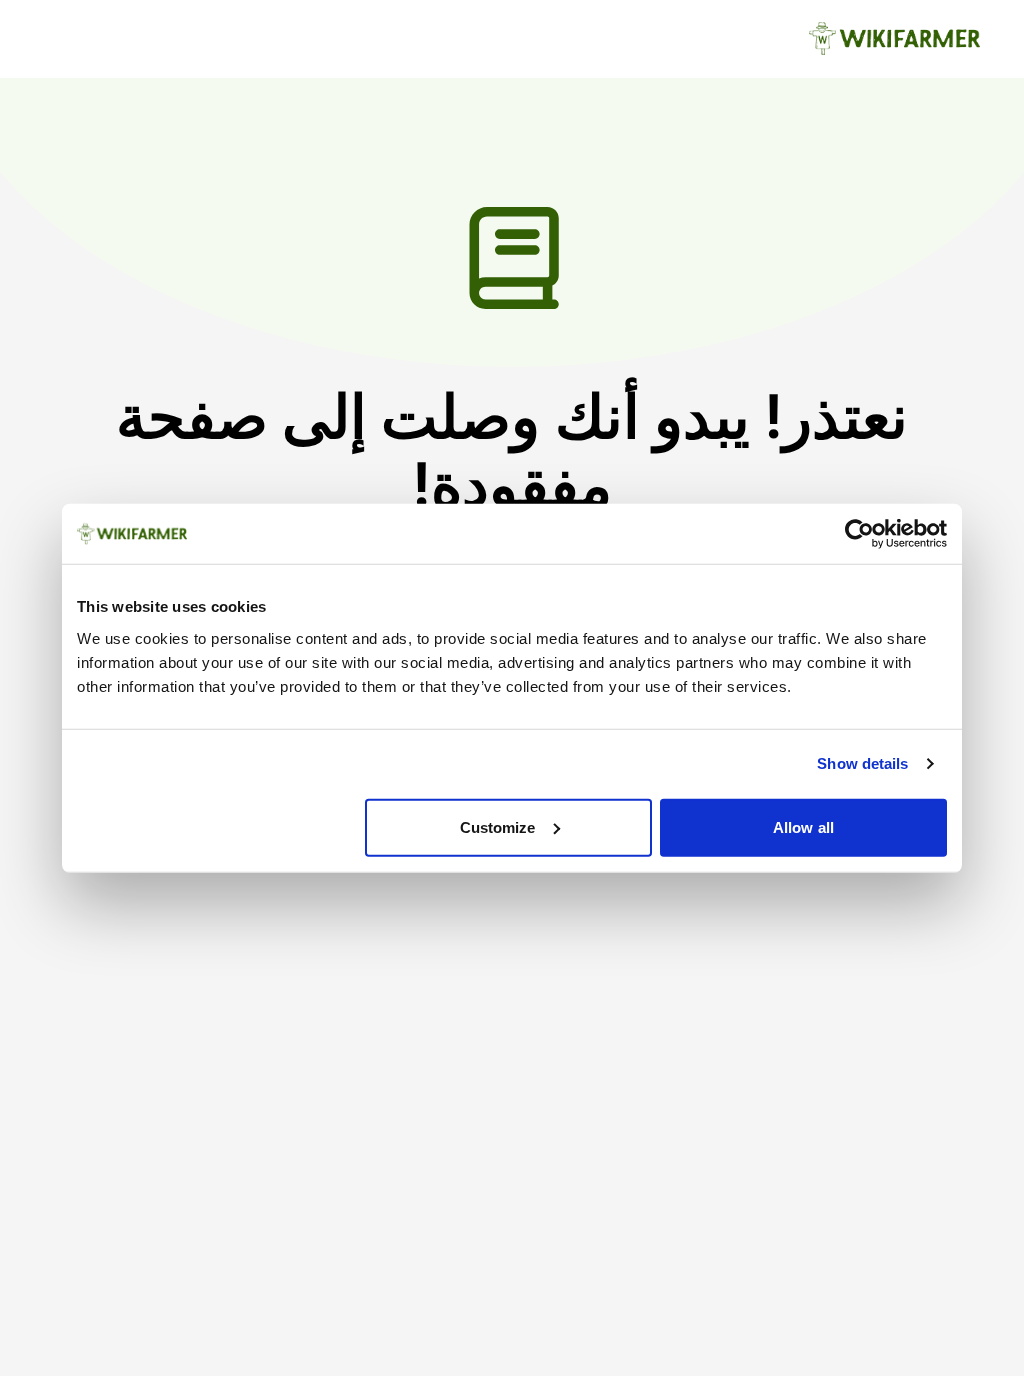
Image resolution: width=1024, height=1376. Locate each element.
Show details (862, 763)
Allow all (803, 826)
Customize (498, 826)
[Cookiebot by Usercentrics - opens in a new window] (859, 534)
